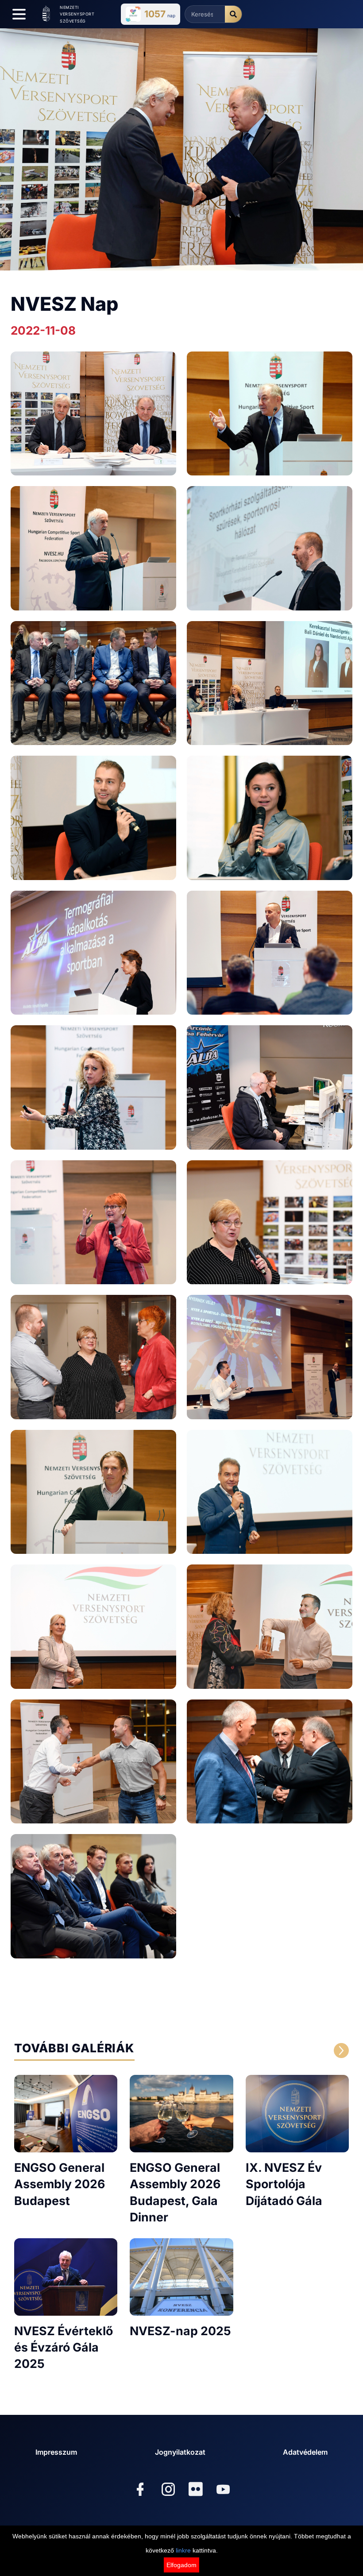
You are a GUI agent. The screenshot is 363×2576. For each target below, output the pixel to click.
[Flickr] (196, 2489)
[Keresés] (233, 14)
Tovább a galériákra (261, 2051)
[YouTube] (223, 2490)
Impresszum (56, 2452)
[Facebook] (140, 2490)
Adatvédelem (305, 2452)
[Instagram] (168, 2490)
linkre (183, 2550)
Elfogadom (181, 2565)
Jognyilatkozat (180, 2452)
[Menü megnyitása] (19, 14)
